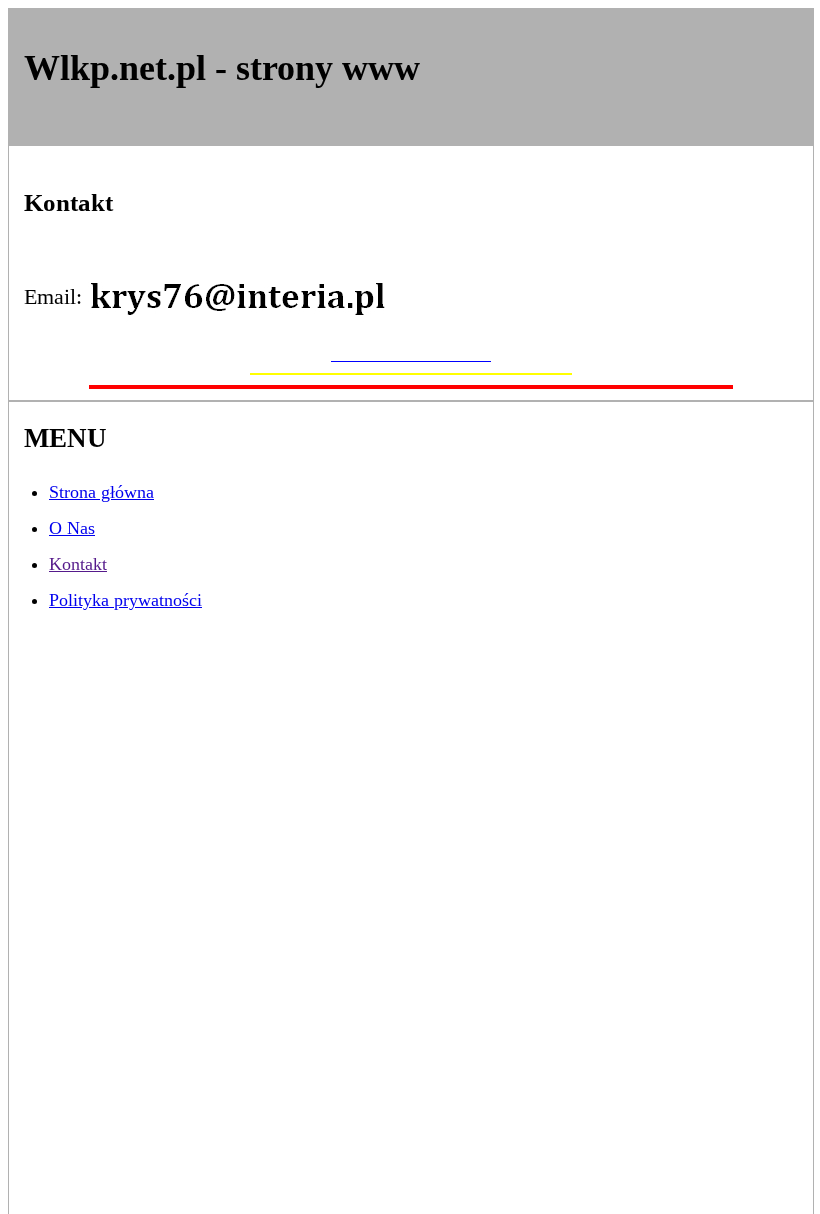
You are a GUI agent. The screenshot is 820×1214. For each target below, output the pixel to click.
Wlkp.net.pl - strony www (222, 68)
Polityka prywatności (125, 600)
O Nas (72, 528)
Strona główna (101, 492)
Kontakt (78, 564)
